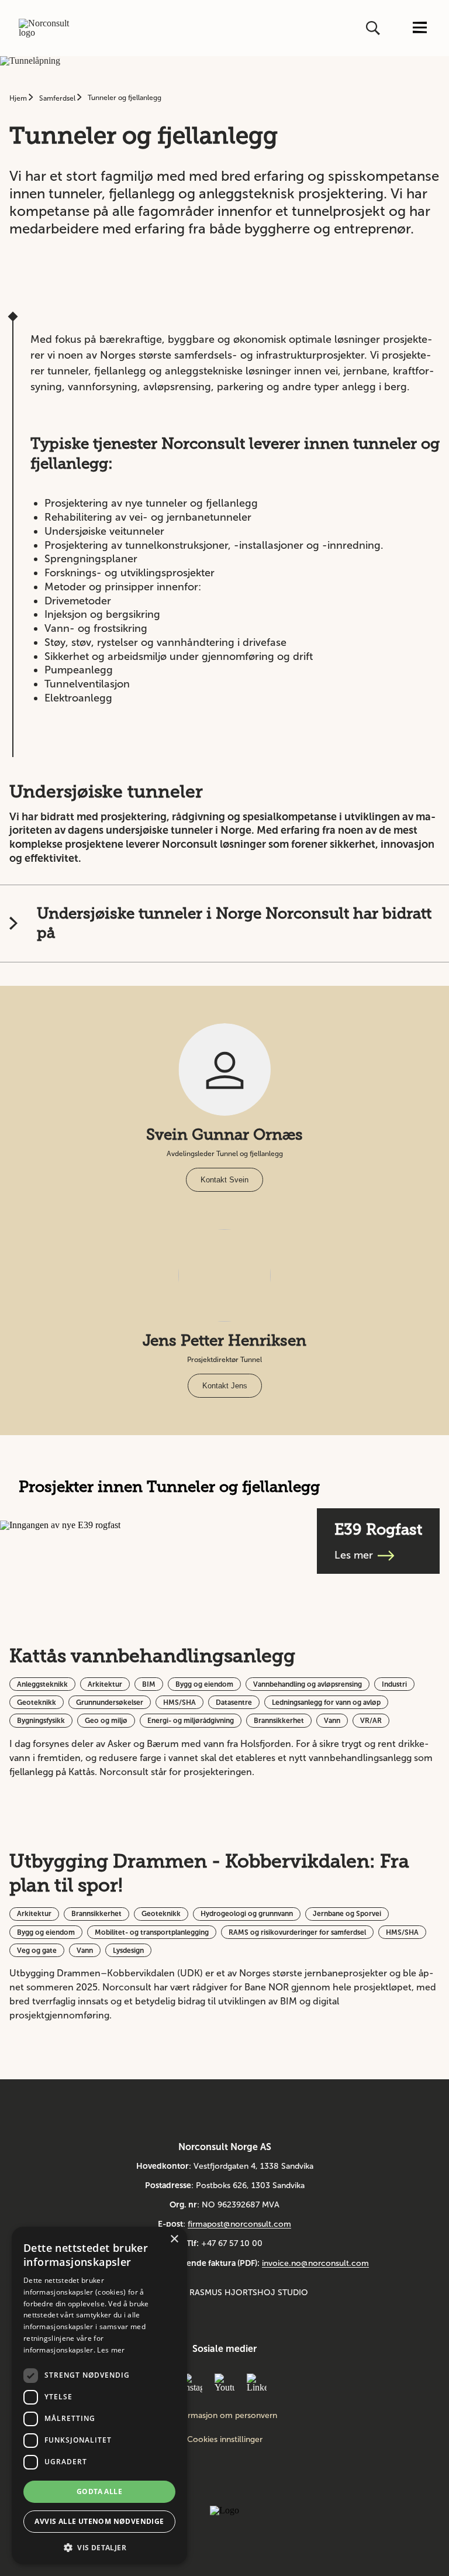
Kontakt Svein (224, 1180)
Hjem (19, 98)
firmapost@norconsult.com (239, 2224)
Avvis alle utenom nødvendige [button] (99, 2521)
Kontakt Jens (225, 1386)
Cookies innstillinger (225, 2439)
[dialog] (99, 2396)
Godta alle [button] (99, 2491)
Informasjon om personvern (225, 2416)
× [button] (174, 2239)
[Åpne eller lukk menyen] (420, 28)
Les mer (111, 2350)
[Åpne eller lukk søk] (374, 28)
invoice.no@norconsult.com (315, 2263)
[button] (99, 2546)
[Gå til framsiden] (48, 28)
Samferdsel (58, 98)
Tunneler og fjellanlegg (125, 98)
